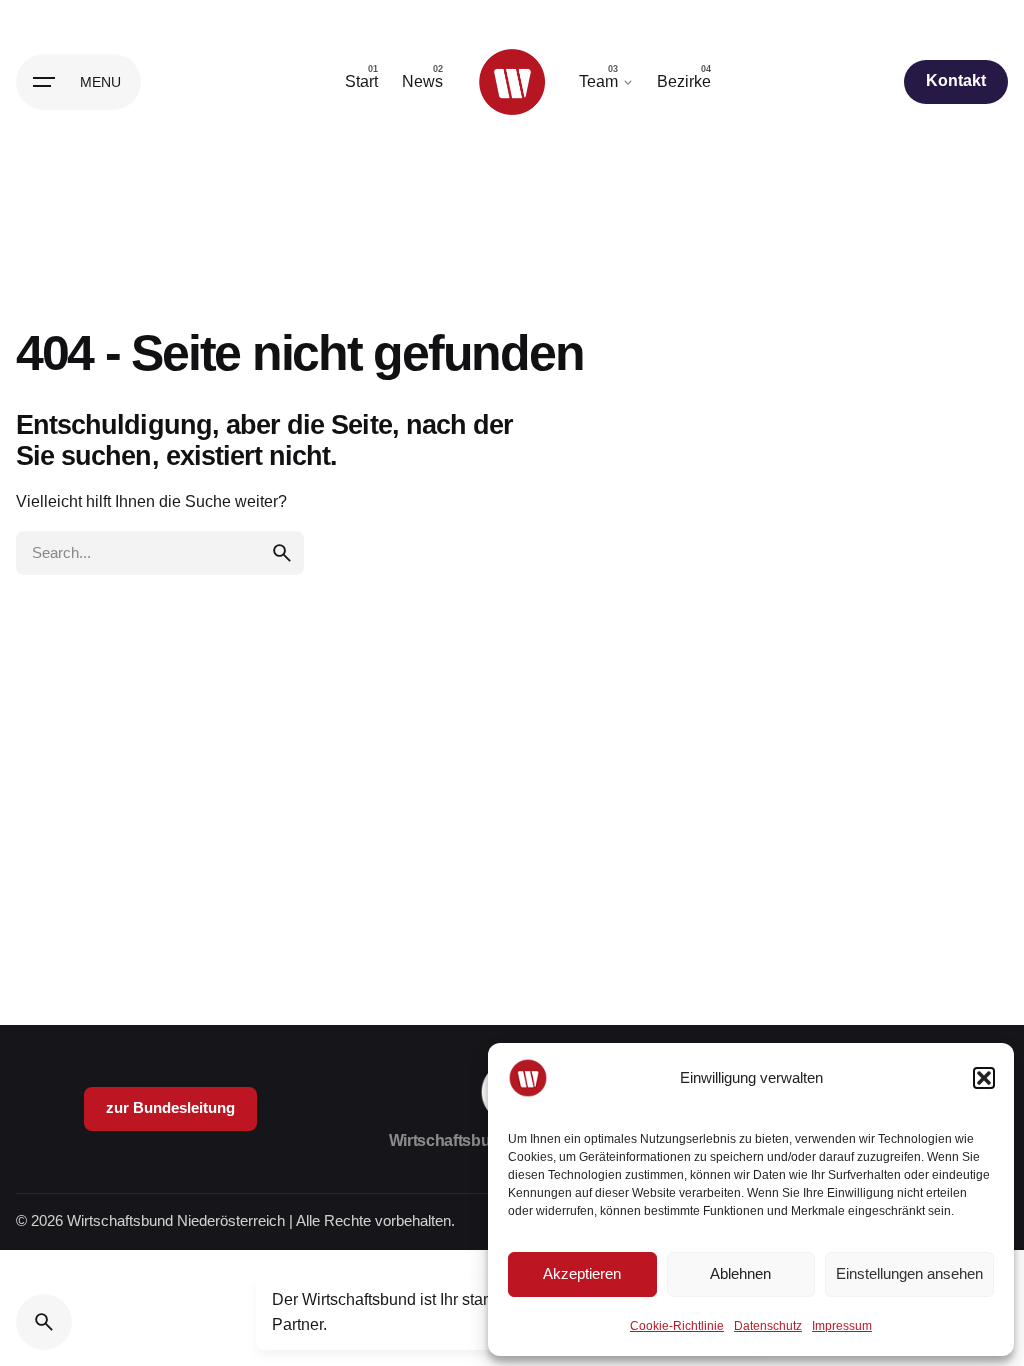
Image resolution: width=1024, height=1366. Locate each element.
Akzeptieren (582, 1273)
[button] (984, 1078)
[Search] (44, 1322)
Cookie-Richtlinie (677, 1326)
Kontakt (956, 80)
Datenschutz (768, 1326)
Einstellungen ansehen (909, 1273)
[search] (282, 553)
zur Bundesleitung (170, 1108)
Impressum (842, 1326)
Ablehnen (740, 1273)
